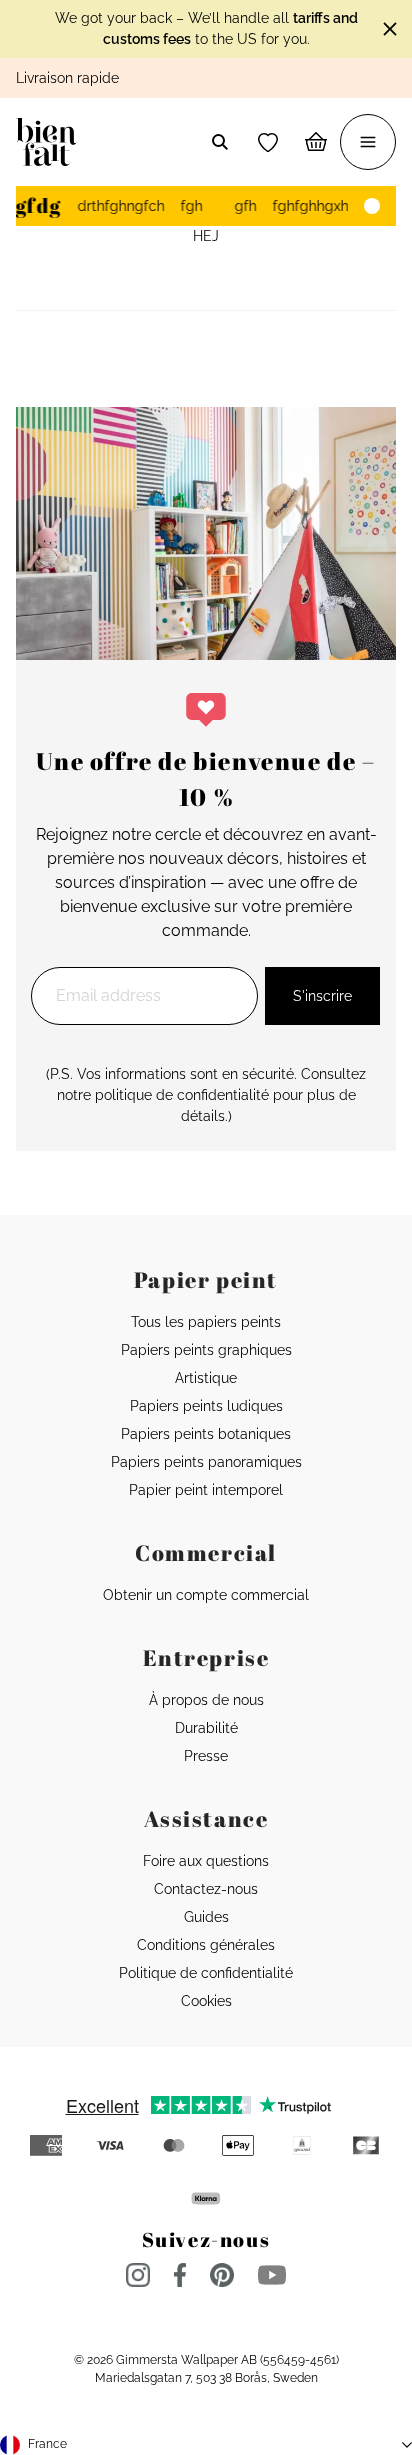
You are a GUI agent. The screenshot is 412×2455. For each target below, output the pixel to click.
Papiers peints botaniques (206, 1434)
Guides (206, 1917)
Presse (206, 1756)
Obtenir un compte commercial (206, 1595)
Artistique (206, 1378)
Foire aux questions (206, 1861)
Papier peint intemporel (206, 1490)
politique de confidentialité (182, 1095)
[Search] (220, 142)
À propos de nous (206, 1700)
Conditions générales (206, 1945)
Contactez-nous (206, 1889)
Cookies (206, 2001)
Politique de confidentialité (206, 1973)
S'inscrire (322, 996)
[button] (268, 142)
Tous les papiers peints (206, 1322)
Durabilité (206, 1728)
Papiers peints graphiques (206, 1350)
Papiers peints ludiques (206, 1406)
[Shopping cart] (316, 142)
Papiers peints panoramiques (206, 1462)
